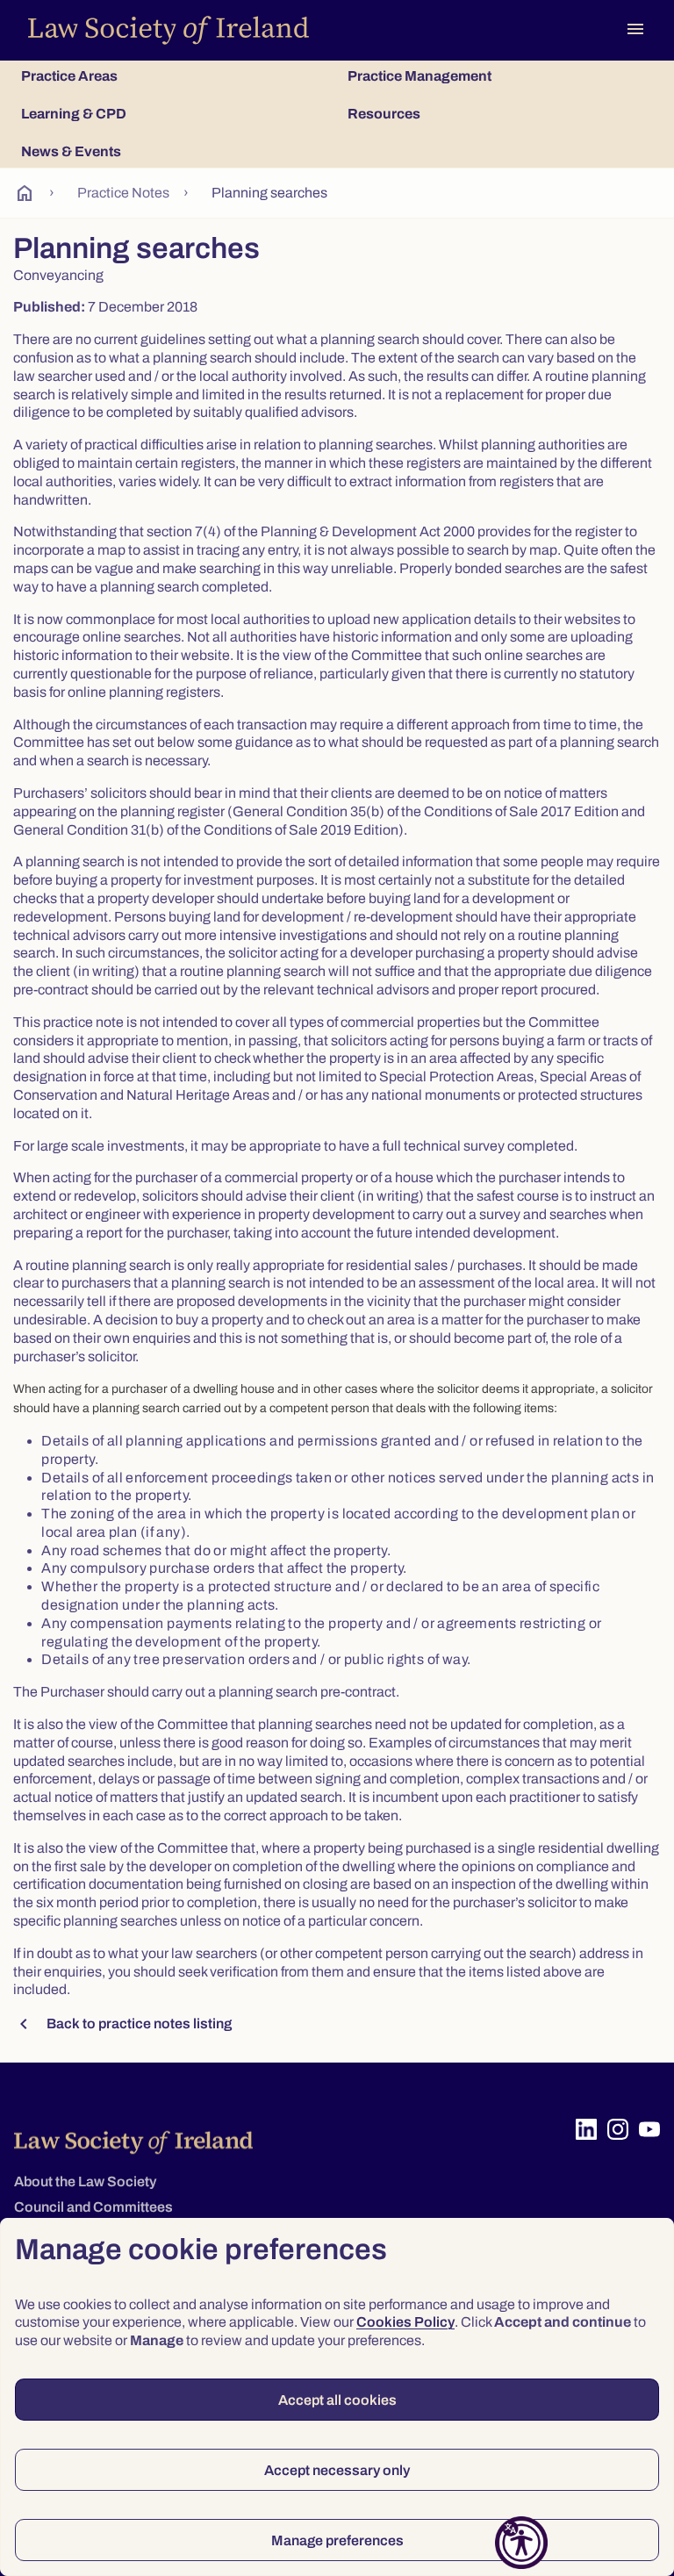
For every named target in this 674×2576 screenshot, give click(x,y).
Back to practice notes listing (122, 2024)
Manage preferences (337, 2540)
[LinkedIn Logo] (586, 2129)
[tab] (174, 76)
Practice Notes (123, 193)
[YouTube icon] (649, 2129)
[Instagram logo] (618, 2129)
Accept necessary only (337, 2470)
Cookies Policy (405, 2322)
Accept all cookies (337, 2400)
